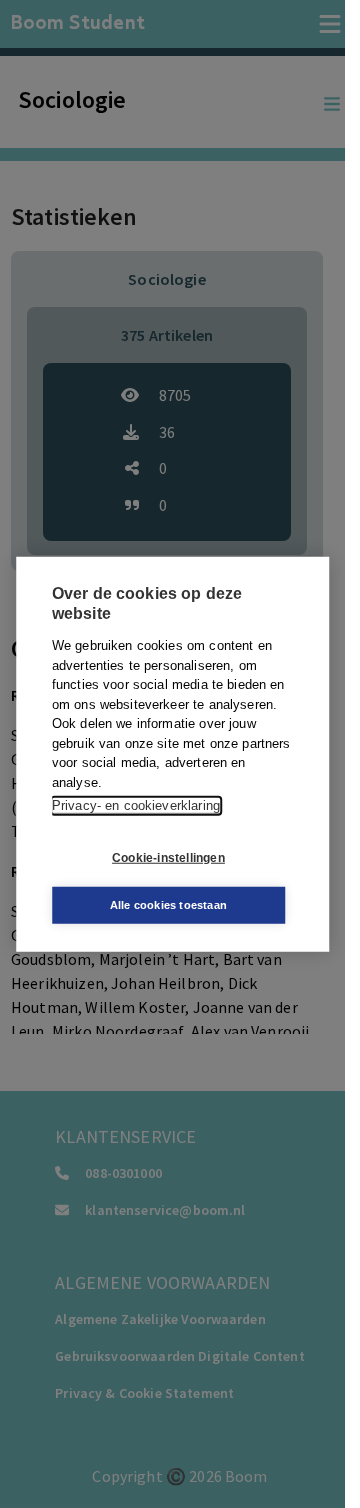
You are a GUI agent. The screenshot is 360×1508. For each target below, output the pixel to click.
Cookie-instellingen (168, 858)
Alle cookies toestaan (168, 904)
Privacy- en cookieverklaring (136, 805)
